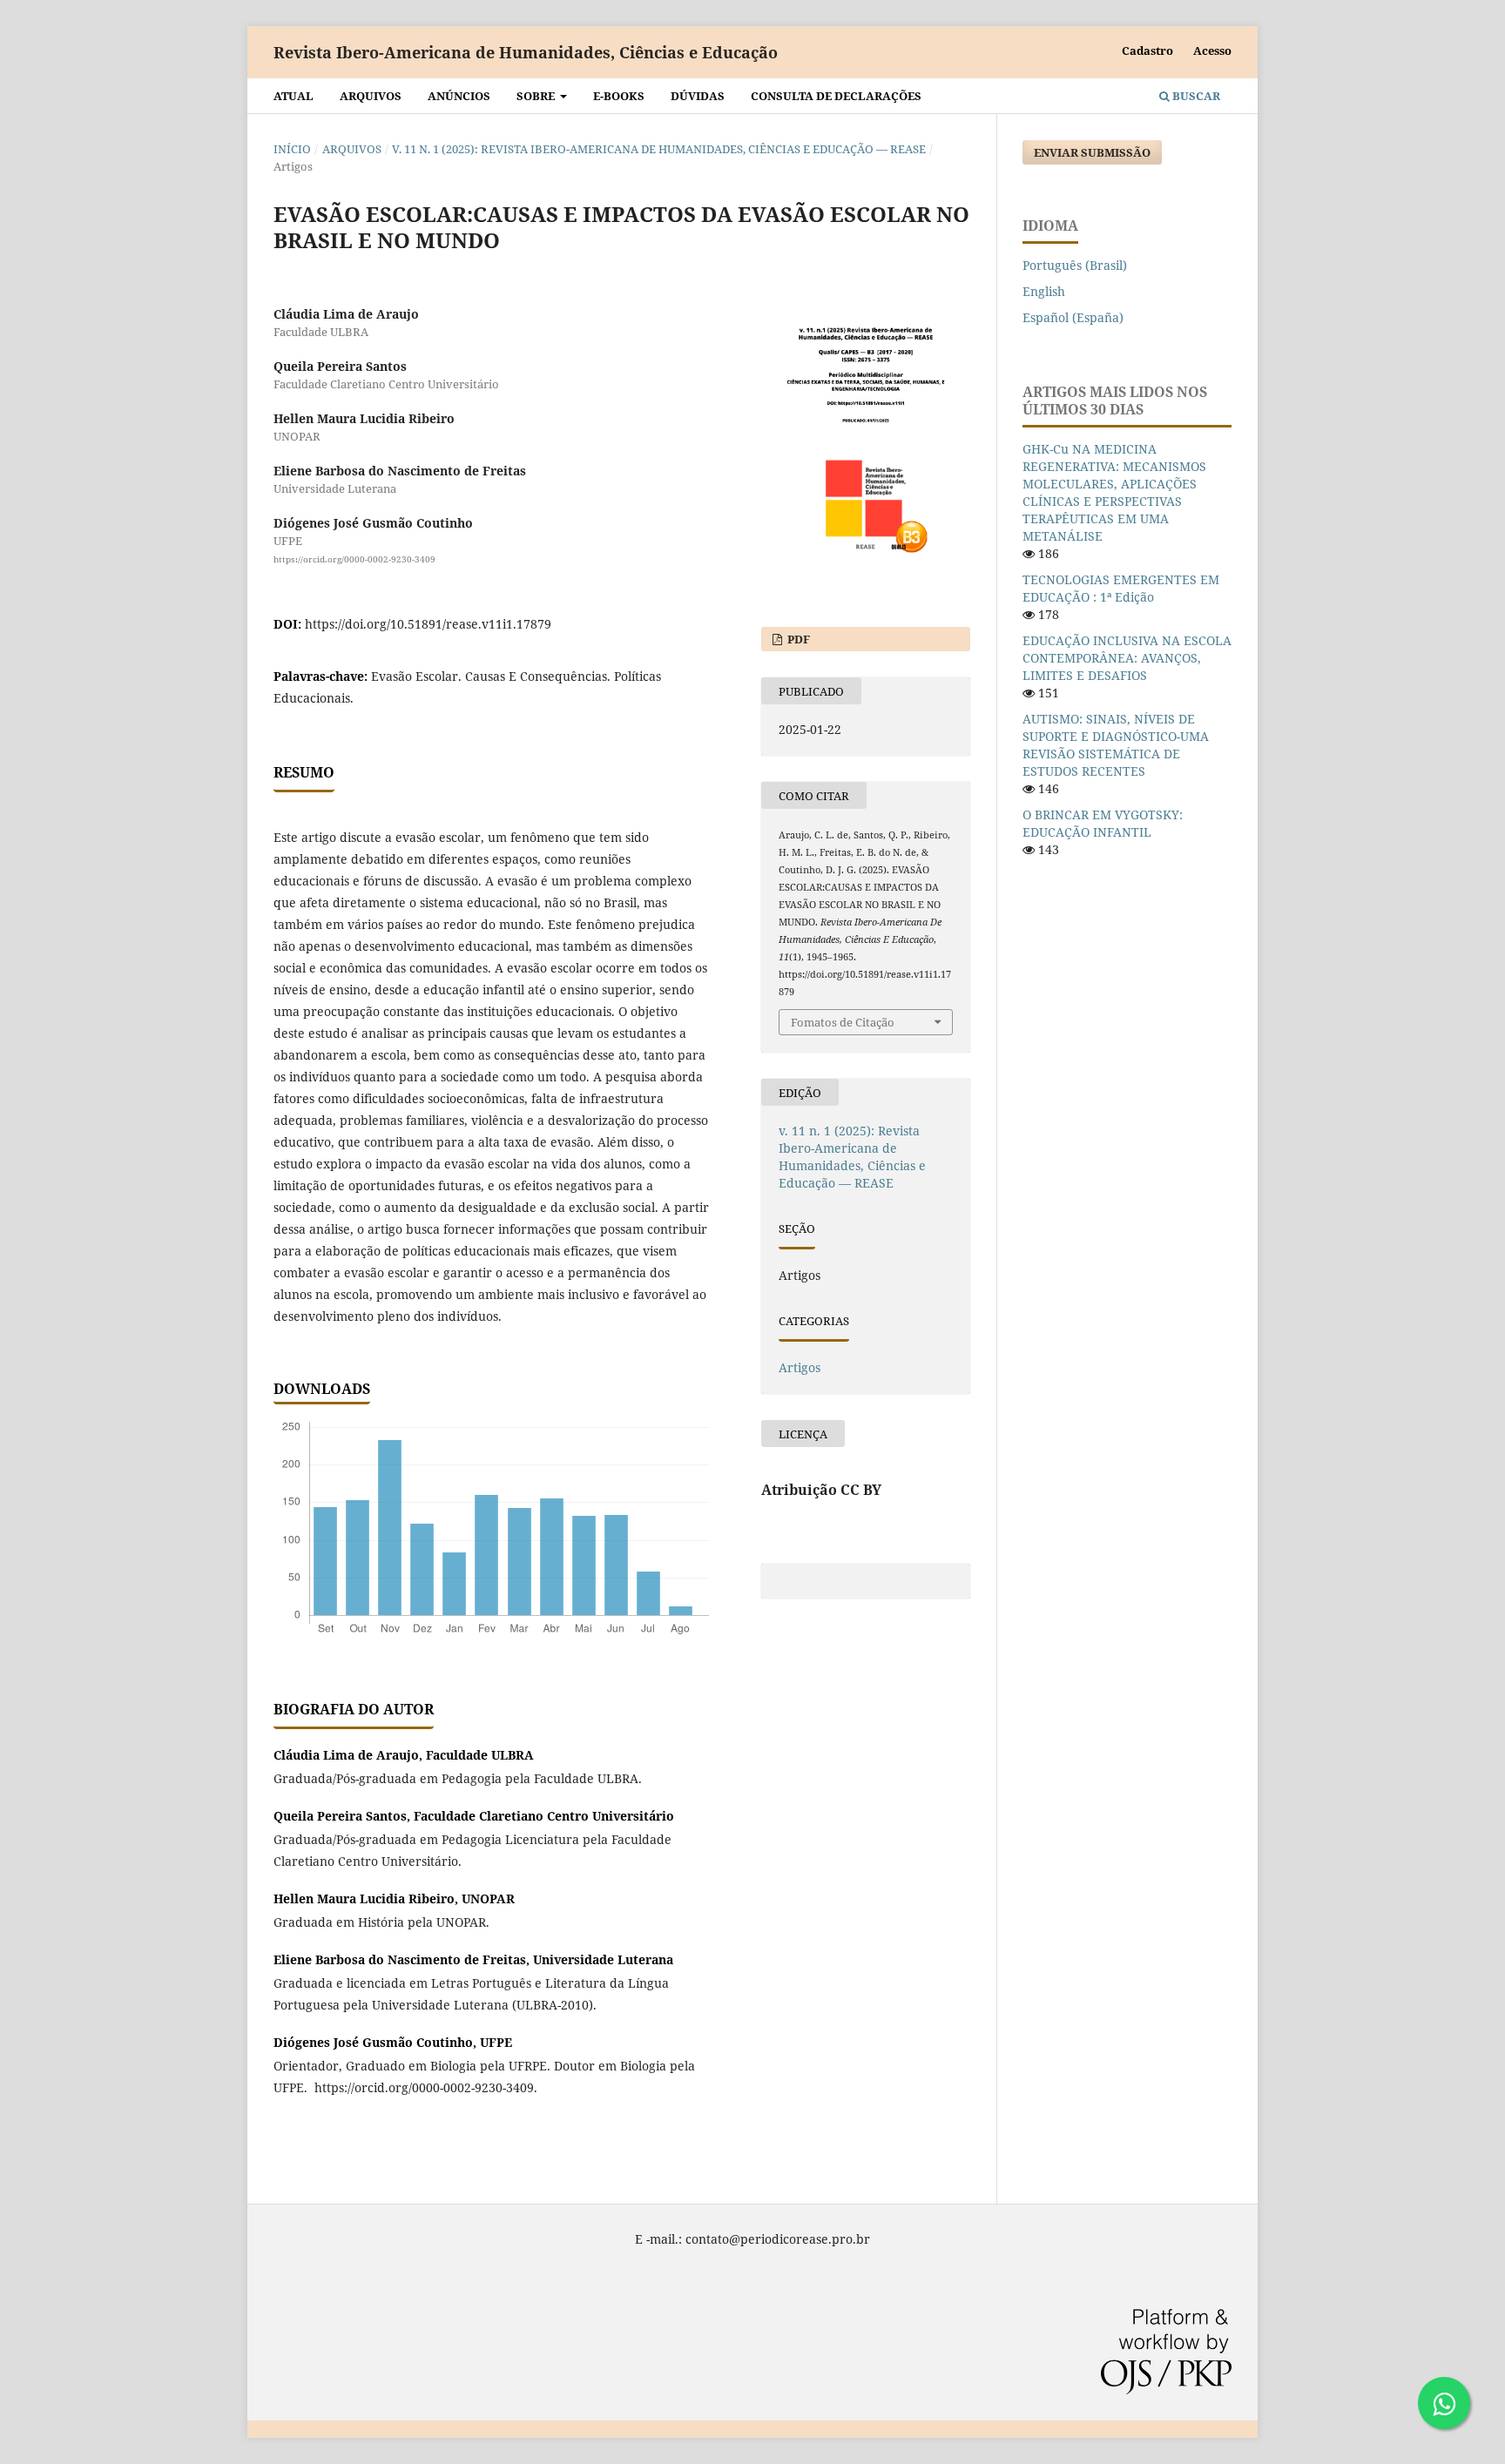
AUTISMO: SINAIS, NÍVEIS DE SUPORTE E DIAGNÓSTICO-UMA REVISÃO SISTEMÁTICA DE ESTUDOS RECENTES (1116, 745)
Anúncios (459, 96)
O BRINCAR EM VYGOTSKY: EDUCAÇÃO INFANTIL (1103, 823)
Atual (294, 96)
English (1044, 291)
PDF (797, 639)
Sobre (537, 96)
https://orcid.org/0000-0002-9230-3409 (354, 559)
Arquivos (371, 96)
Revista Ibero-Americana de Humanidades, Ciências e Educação (526, 52)
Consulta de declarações (836, 96)
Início (292, 149)
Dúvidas (698, 96)
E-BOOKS (619, 96)
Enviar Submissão (1092, 152)
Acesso (1212, 50)
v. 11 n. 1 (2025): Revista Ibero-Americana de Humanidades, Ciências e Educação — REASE (659, 149)
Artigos (800, 1367)
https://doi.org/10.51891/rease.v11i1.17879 (428, 624)
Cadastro (1147, 50)
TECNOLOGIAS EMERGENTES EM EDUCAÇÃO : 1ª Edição (1121, 588)
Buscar (1195, 96)
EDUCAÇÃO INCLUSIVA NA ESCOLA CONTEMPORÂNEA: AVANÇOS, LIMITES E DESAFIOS (1127, 658)
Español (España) (1073, 317)
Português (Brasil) (1075, 265)
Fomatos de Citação (843, 1022)
